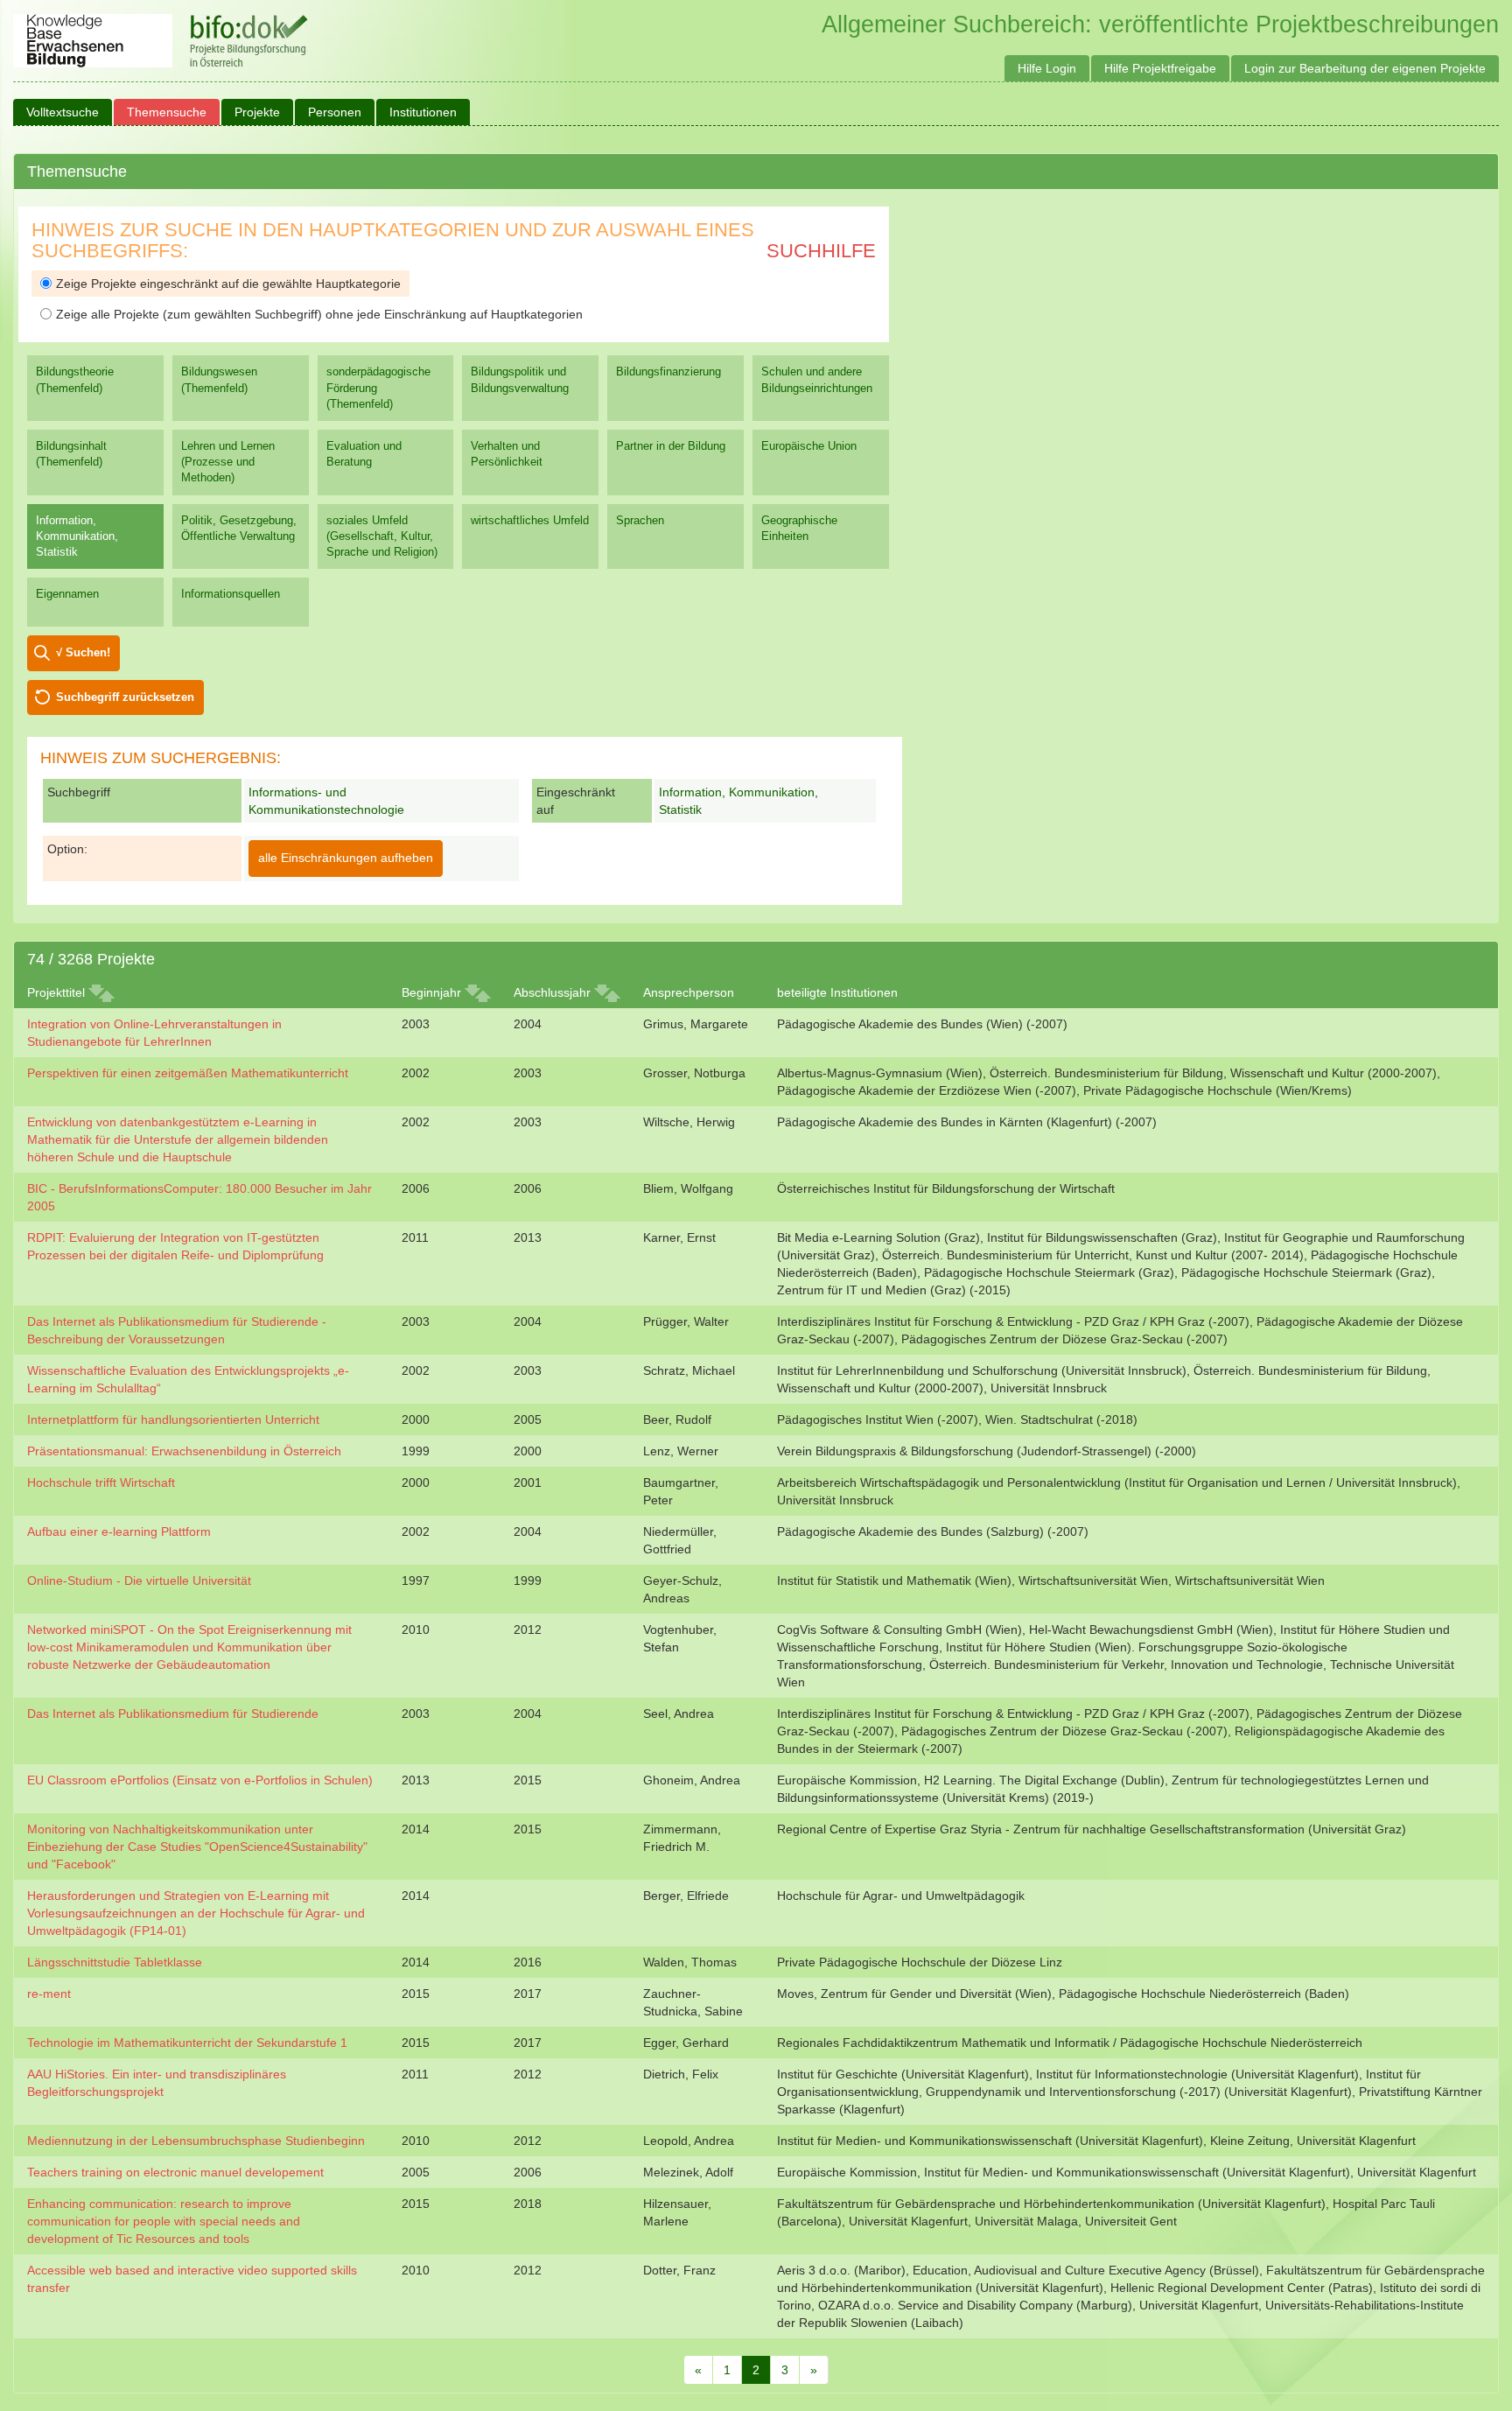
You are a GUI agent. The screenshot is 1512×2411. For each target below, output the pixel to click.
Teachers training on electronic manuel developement (175, 2172)
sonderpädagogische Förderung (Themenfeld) (378, 387)
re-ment (49, 1994)
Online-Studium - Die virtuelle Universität (139, 1580)
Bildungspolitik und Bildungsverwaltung (520, 379)
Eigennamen (67, 594)
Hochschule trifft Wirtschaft (101, 1482)
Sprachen (640, 520)
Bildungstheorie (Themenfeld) (75, 379)
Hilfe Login (1047, 68)
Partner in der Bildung (671, 446)
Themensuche (167, 112)
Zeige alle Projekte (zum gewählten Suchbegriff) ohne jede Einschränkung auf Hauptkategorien (319, 314)
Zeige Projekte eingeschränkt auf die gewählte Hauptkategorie (228, 284)
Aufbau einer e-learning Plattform (119, 1531)
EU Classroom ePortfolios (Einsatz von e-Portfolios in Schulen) (200, 1780)
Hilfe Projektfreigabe (1160, 68)
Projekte (257, 112)
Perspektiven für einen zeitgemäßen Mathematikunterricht (188, 1073)
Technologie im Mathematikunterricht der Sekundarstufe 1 (187, 2043)
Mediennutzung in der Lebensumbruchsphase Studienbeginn (196, 2141)
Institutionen (423, 112)
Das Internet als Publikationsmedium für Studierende (173, 1714)
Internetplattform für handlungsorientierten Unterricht (173, 1419)
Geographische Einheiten (799, 528)
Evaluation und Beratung (364, 454)
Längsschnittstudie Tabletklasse (115, 1962)
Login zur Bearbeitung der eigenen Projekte (1365, 68)
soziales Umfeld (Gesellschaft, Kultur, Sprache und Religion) (382, 536)
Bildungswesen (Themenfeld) (219, 379)
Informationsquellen (231, 594)
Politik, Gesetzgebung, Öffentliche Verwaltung (239, 528)
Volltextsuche (63, 112)
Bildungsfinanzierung (668, 371)
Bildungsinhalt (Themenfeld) (71, 454)
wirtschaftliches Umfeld (530, 520)
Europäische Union (809, 446)
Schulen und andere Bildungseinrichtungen (817, 379)
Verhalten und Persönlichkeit (507, 454)
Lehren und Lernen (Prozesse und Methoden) (228, 462)
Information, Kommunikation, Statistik (77, 536)
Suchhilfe (821, 251)
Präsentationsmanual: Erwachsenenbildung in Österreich (184, 1451)
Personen (335, 112)
